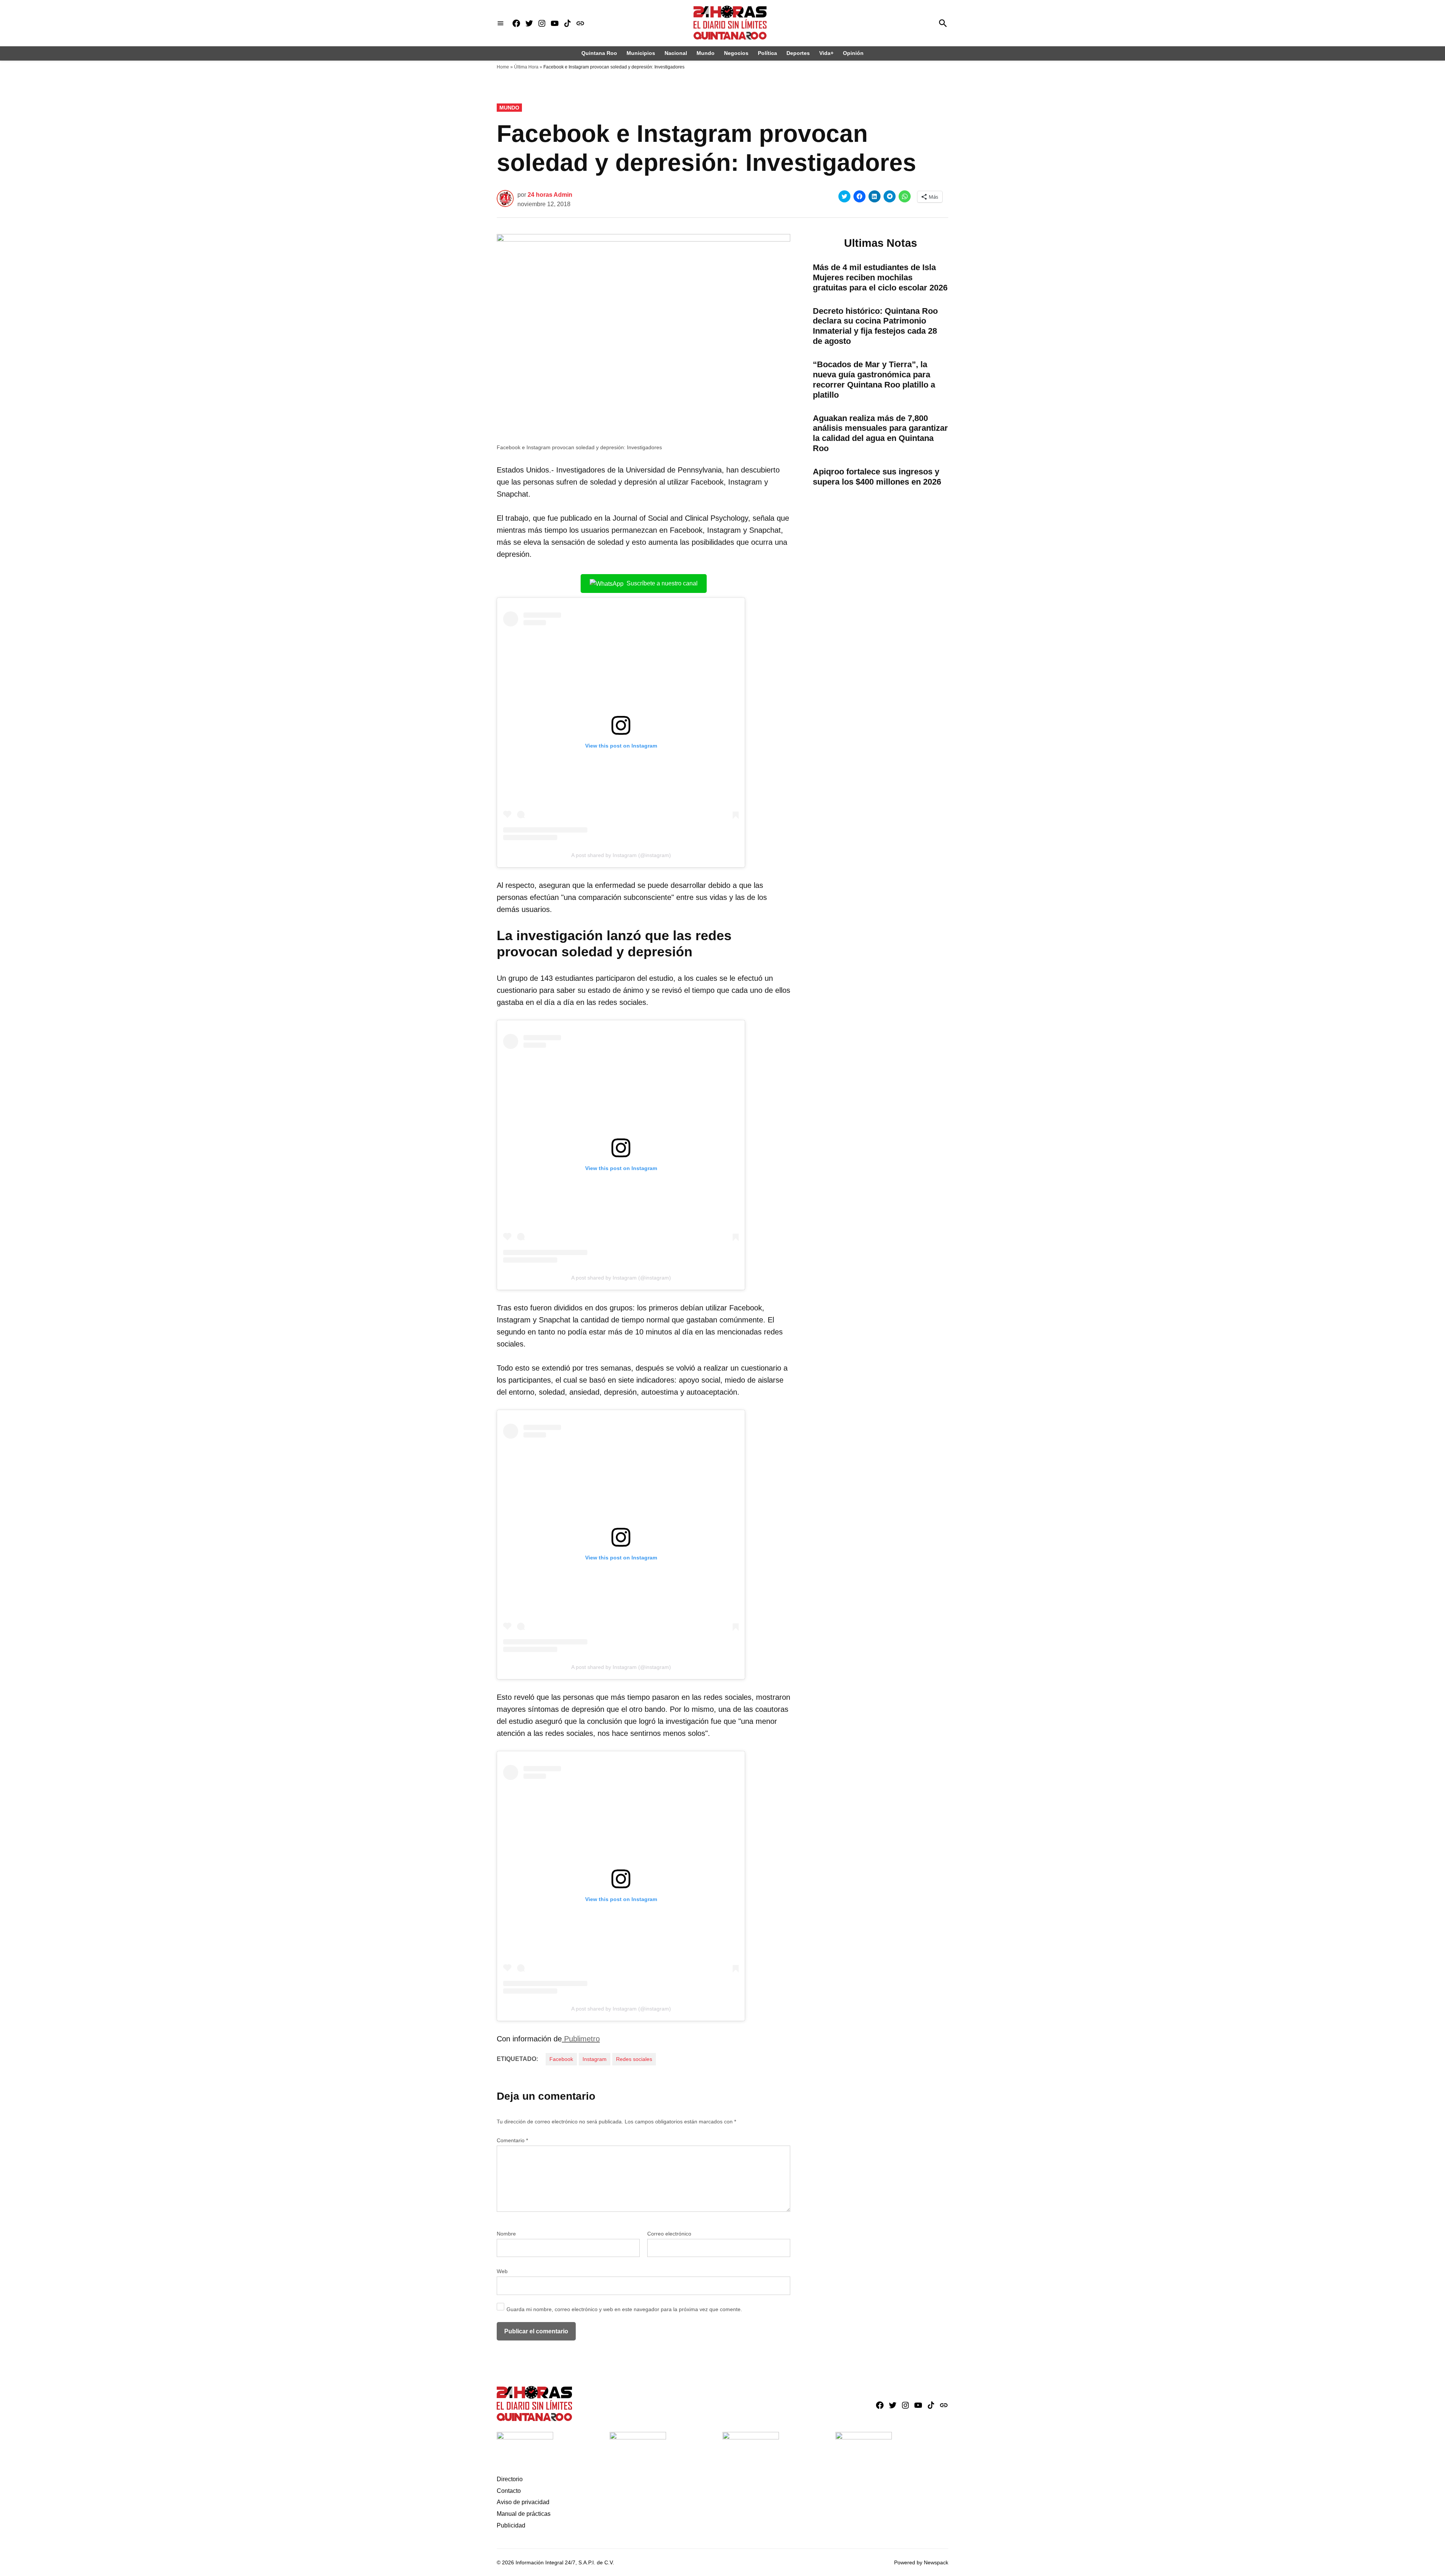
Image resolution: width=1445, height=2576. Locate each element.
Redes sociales (634, 2059)
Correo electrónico (669, 2234)
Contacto (509, 2491)
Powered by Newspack (921, 2562)
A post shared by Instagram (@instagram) (621, 855)
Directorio (510, 2479)
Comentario (512, 2140)
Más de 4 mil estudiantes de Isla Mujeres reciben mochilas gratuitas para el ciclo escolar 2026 (880, 277)
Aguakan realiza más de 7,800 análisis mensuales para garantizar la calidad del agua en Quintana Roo (880, 433)
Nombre (506, 2234)
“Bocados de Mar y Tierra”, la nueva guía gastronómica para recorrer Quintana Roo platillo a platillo (874, 380)
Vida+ (826, 53)
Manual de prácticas (524, 2514)
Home (503, 67)
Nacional (676, 53)
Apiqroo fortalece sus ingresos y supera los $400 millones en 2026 (877, 477)
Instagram (595, 2059)
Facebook (561, 2059)
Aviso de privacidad (523, 2502)
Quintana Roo (599, 53)
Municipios (641, 53)
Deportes (798, 53)
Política (767, 53)
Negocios (736, 53)
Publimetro (581, 2039)
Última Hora (526, 67)
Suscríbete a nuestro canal (662, 583)
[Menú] (500, 23)
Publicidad (511, 2525)
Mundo (706, 53)
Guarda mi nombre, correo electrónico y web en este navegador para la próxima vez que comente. (624, 2309)
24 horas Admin (550, 195)
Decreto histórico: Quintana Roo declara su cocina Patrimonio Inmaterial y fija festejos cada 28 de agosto (875, 326)
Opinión (853, 53)
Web (502, 2271)
